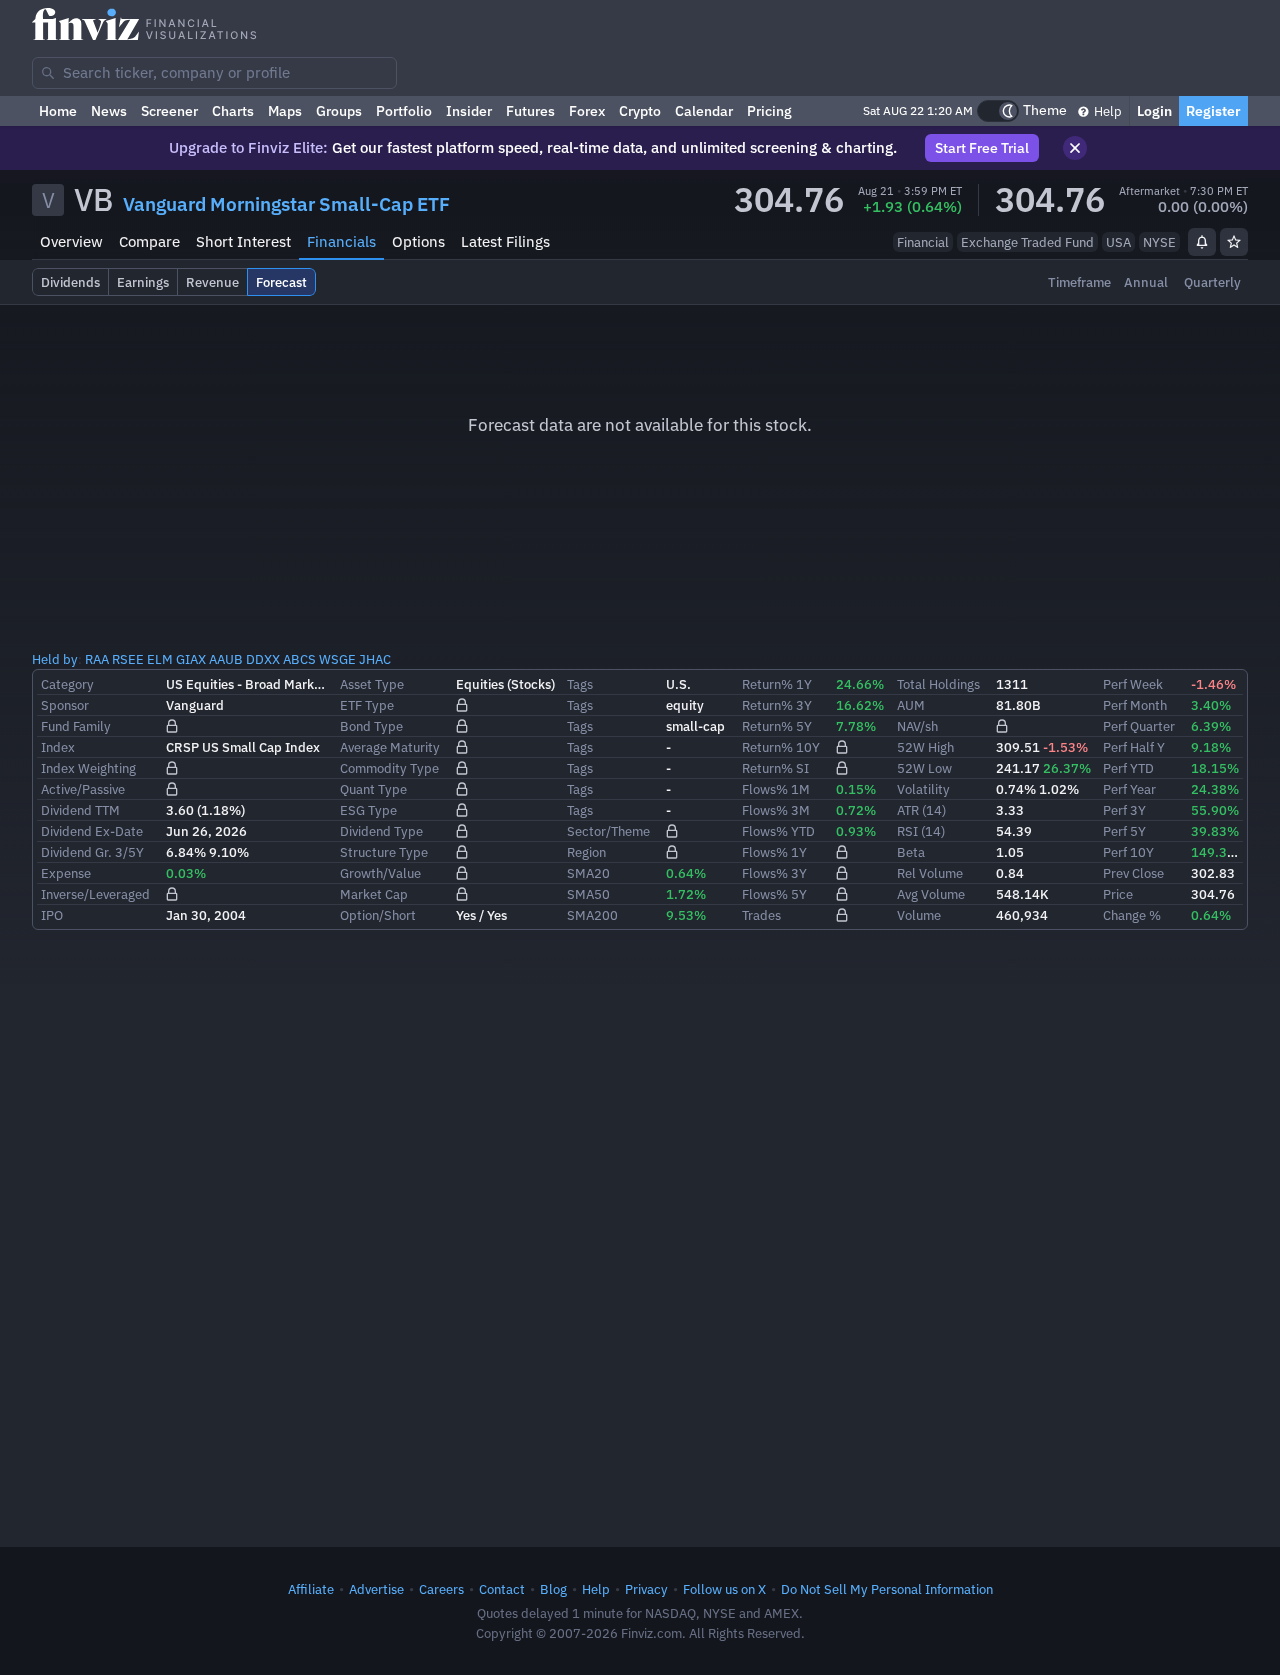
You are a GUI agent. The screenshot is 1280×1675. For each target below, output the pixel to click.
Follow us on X (724, 1589)
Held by (55, 659)
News (109, 111)
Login (1154, 111)
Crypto (640, 111)
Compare (149, 241)
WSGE (337, 659)
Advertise (376, 1589)
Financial (923, 242)
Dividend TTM (80, 810)
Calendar (704, 111)
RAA (97, 659)
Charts (233, 111)
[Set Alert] (1202, 242)
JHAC (375, 659)
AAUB (226, 659)
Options (418, 241)
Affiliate (311, 1589)
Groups (339, 111)
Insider (469, 111)
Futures (530, 111)
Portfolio (404, 111)
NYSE (1159, 242)
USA (1118, 242)
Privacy (646, 1589)
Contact (502, 1589)
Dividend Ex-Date (92, 831)
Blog (553, 1589)
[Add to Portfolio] (1234, 242)
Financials (341, 241)
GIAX (191, 659)
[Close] (1075, 148)
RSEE (128, 659)
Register (1213, 111)
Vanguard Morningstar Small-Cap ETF (286, 204)
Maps (285, 111)
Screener (169, 111)
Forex (587, 111)
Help (1106, 111)
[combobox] (214, 73)
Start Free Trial (982, 148)
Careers (441, 1589)
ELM (160, 659)
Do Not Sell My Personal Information (887, 1589)
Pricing (769, 111)
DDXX (263, 659)
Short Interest (243, 241)
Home (58, 111)
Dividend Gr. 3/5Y (92, 852)
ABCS (299, 659)
